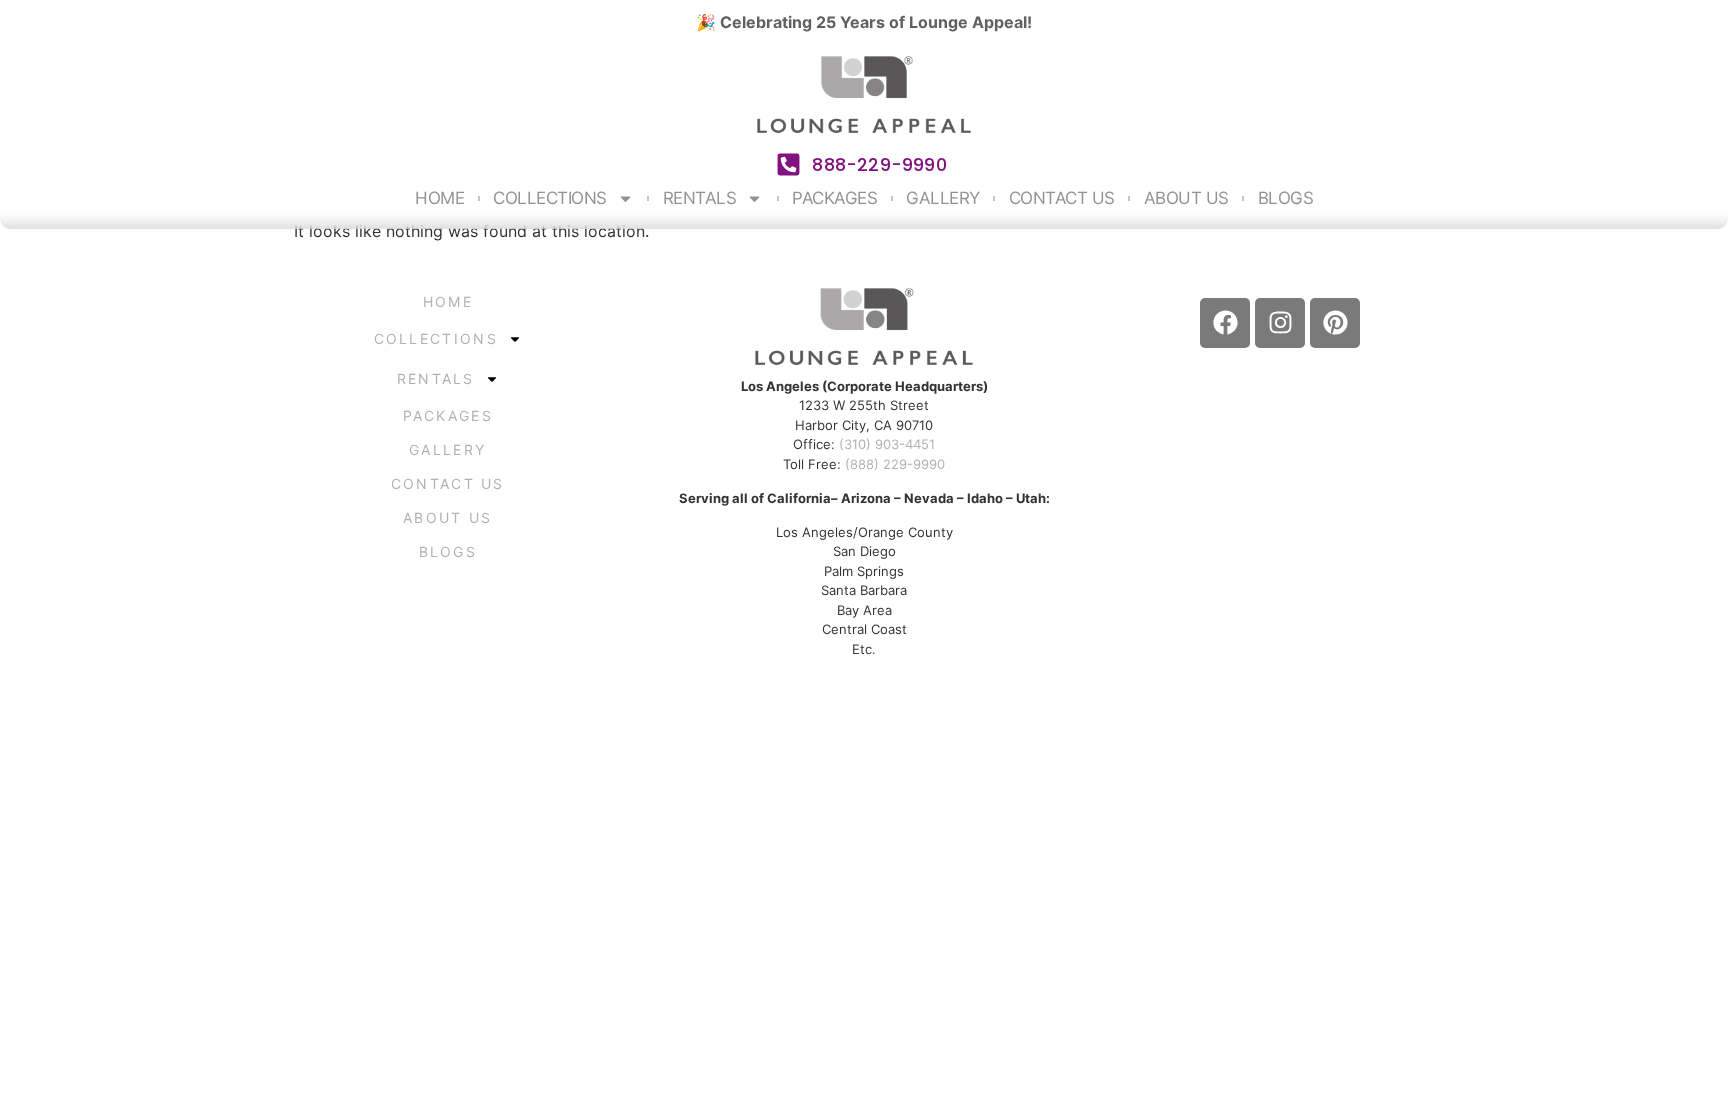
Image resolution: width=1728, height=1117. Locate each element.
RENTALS (700, 198)
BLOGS (1286, 198)
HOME (439, 198)
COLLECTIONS (550, 198)
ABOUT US (1186, 198)
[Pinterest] (1335, 323)
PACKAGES (834, 198)
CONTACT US (1062, 198)
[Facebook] (1225, 323)
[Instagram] (1280, 323)
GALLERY (943, 198)
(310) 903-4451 (887, 444)
